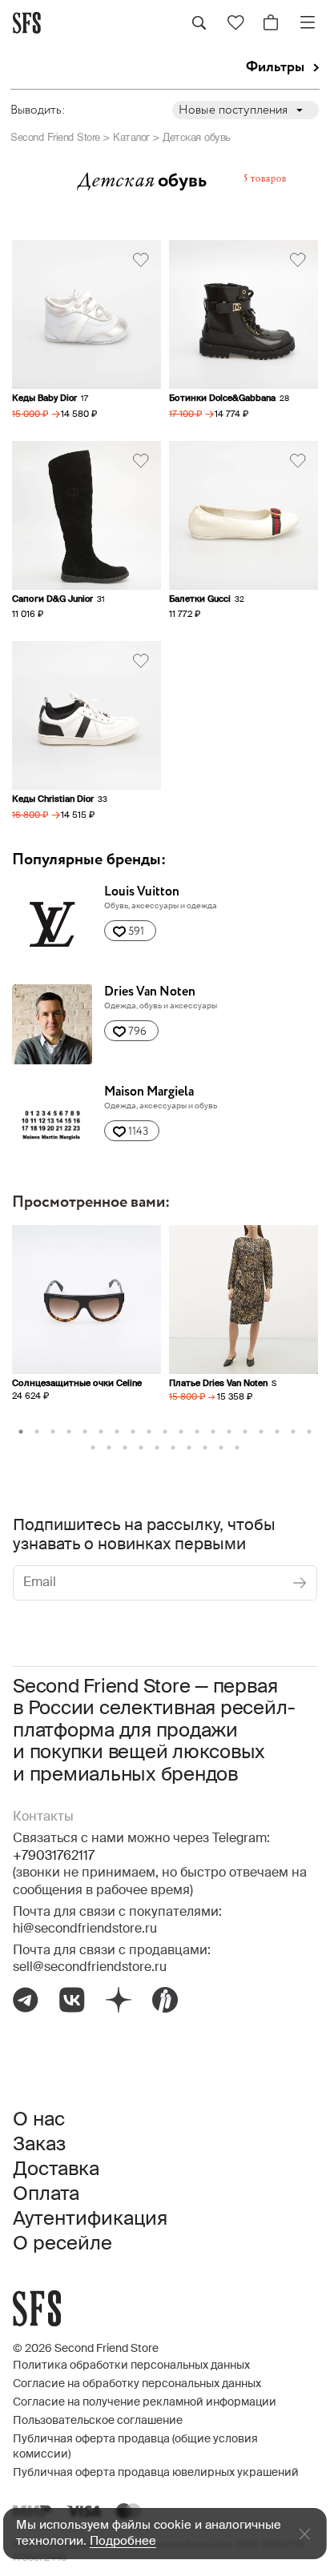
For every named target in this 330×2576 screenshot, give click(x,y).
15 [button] (245, 1432)
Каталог (131, 137)
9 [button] (149, 1432)
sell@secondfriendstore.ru (90, 1968)
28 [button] (221, 1448)
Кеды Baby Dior (44, 398)
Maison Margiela (149, 1092)
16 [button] (261, 1432)
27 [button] (205, 1448)
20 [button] (93, 1448)
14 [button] (229, 1432)
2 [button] (37, 1432)
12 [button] (197, 1432)
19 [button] (309, 1432)
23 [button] (141, 1448)
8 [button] (133, 1432)
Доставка (56, 2169)
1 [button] (21, 1432)
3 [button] (53, 1432)
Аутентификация (90, 2219)
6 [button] (101, 1432)
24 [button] (157, 1448)
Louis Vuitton (142, 892)
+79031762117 (54, 1857)
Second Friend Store (55, 137)
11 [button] (181, 1432)
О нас (39, 2120)
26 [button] (189, 1448)
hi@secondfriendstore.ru (85, 1929)
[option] (87, 1327)
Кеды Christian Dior (53, 799)
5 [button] (85, 1432)
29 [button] (237, 1448)
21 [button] (109, 1448)
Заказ (39, 2145)
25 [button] (173, 1448)
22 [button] (125, 1448)
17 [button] (277, 1432)
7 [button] (117, 1432)
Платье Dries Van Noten (218, 1383)
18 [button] (293, 1432)
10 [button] (165, 1432)
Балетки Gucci (200, 599)
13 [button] (213, 1432)
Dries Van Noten (150, 992)
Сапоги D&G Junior (52, 599)
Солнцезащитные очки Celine (77, 1383)
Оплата (46, 2194)
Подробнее (123, 2541)
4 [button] (69, 1432)
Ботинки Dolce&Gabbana (222, 398)
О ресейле (62, 2244)
